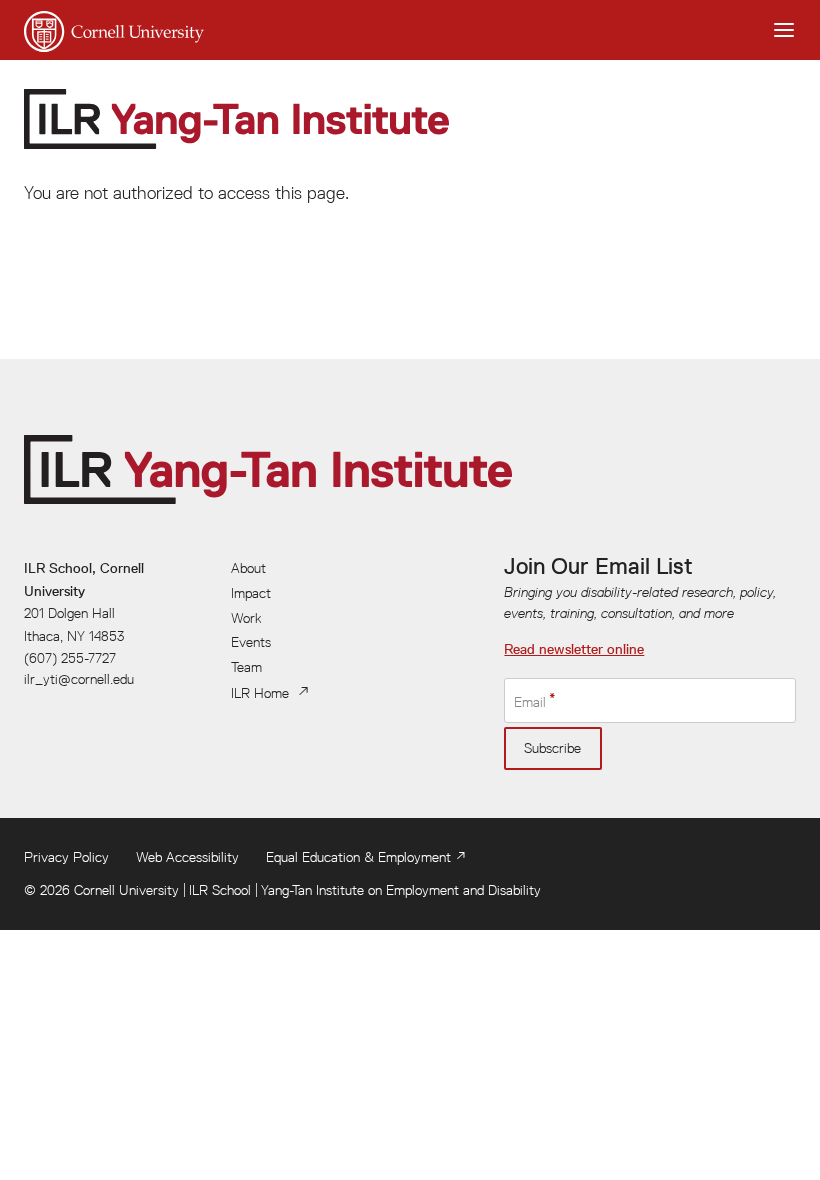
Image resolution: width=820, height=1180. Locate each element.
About (248, 568)
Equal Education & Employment (358, 857)
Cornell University (126, 890)
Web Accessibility (187, 857)
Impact (251, 593)
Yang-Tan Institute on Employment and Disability (401, 890)
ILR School (220, 890)
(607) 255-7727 (70, 658)
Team (246, 667)
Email (530, 702)
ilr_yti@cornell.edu (79, 679)
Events (251, 642)
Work (246, 618)
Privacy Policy (66, 857)
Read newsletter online (574, 649)
